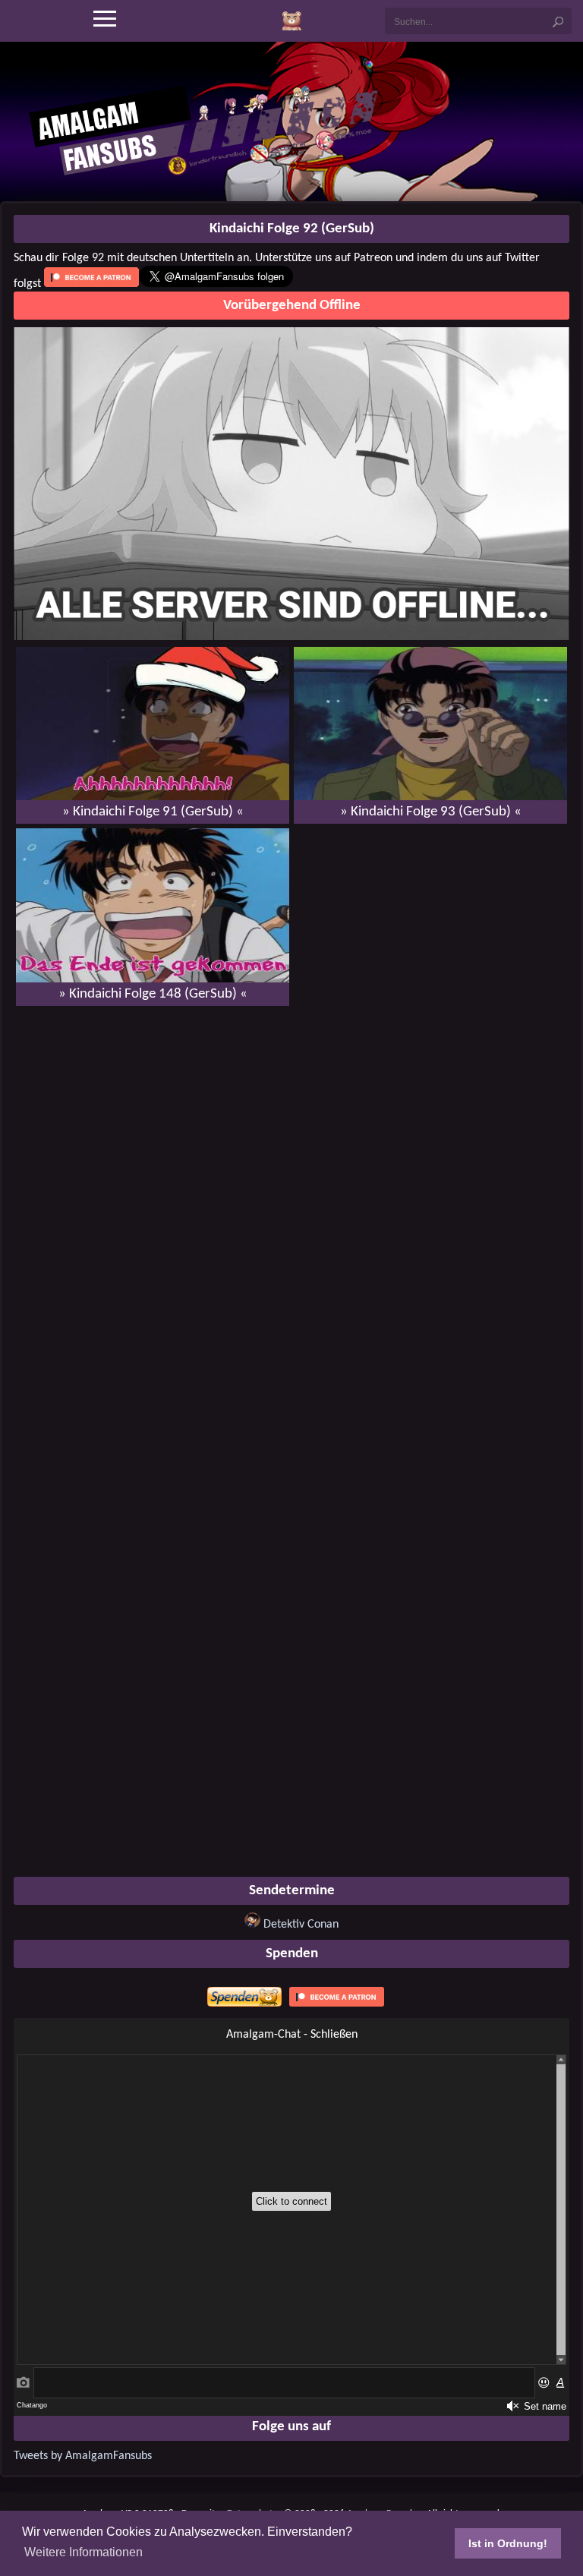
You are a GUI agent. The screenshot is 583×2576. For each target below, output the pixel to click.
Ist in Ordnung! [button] (508, 2543)
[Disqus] (291, 1213)
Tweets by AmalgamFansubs (83, 2456)
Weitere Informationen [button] (84, 2552)
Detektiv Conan (301, 1925)
